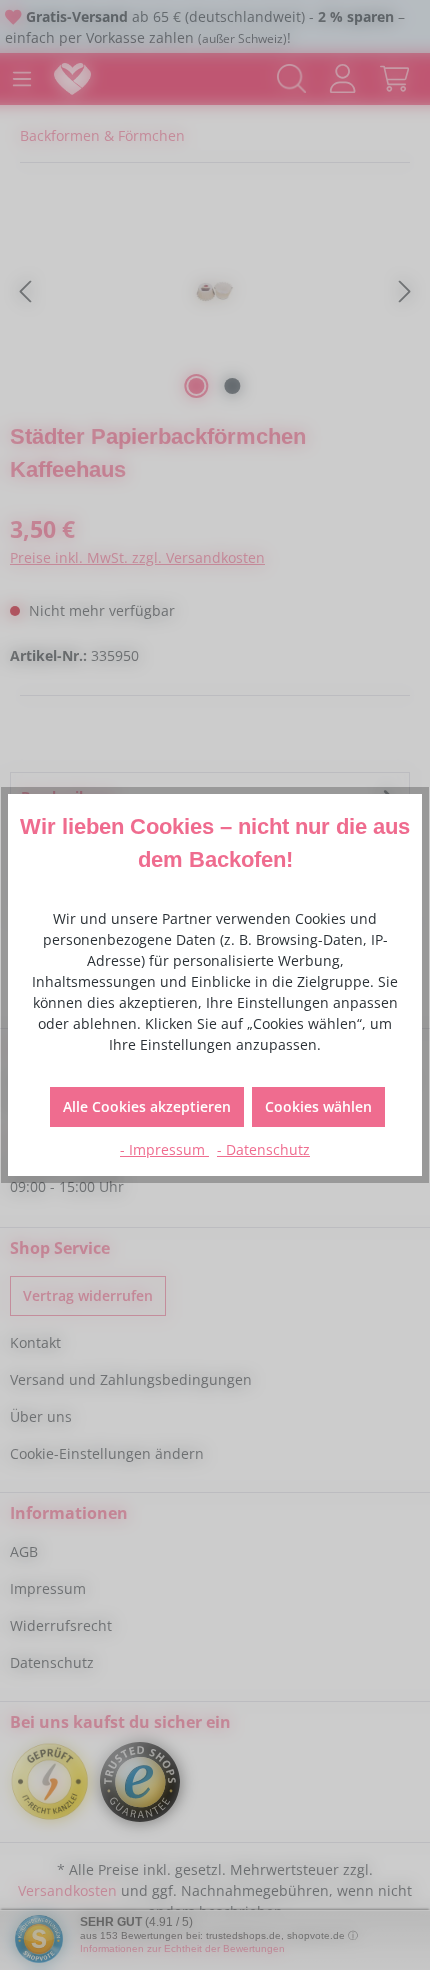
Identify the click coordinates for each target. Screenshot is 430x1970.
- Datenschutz (263, 1149)
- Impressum (164, 1149)
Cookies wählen (318, 1106)
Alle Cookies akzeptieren (147, 1106)
